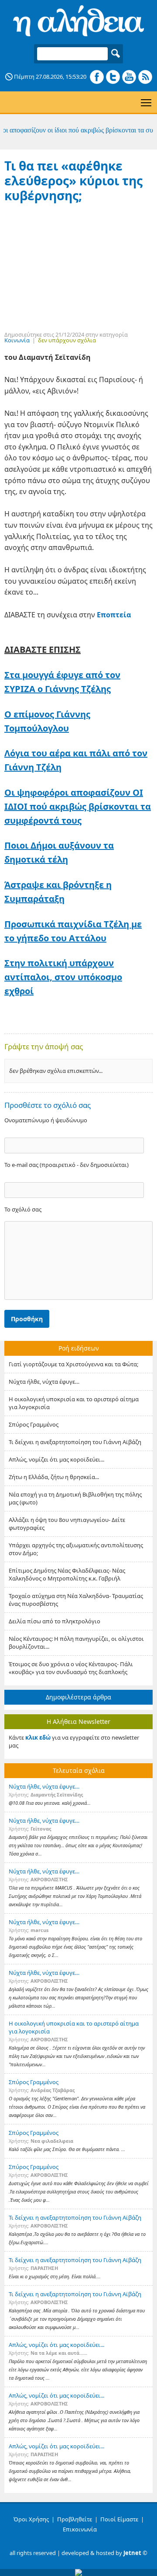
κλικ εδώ (38, 1737)
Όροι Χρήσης (31, 2519)
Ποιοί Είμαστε (119, 2519)
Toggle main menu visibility (146, 102)
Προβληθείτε (75, 2519)
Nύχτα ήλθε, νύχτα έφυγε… (44, 1382)
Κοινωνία (17, 340)
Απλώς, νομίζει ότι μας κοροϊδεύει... (56, 1459)
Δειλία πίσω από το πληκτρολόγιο (55, 1621)
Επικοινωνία (80, 2529)
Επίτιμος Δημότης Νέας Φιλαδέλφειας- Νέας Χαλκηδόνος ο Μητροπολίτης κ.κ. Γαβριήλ (67, 1574)
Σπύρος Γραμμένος (34, 1424)
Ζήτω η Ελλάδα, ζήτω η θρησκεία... (54, 1477)
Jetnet (132, 2553)
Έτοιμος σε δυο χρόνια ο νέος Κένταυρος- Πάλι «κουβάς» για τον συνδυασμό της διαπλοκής (71, 1668)
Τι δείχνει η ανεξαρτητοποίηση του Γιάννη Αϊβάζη (75, 1442)
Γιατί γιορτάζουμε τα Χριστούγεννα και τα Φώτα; (73, 1364)
